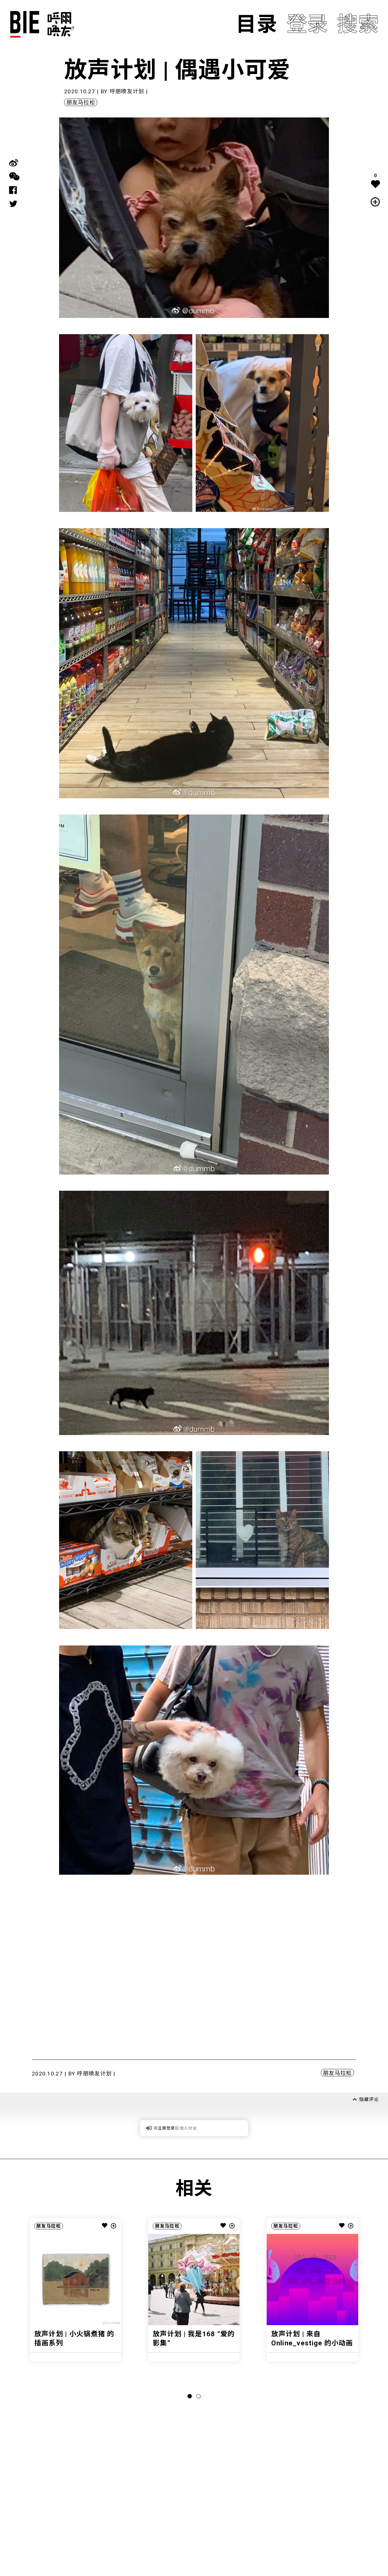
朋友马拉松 (81, 103)
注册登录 (166, 2128)
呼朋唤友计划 (127, 91)
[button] (190, 2396)
